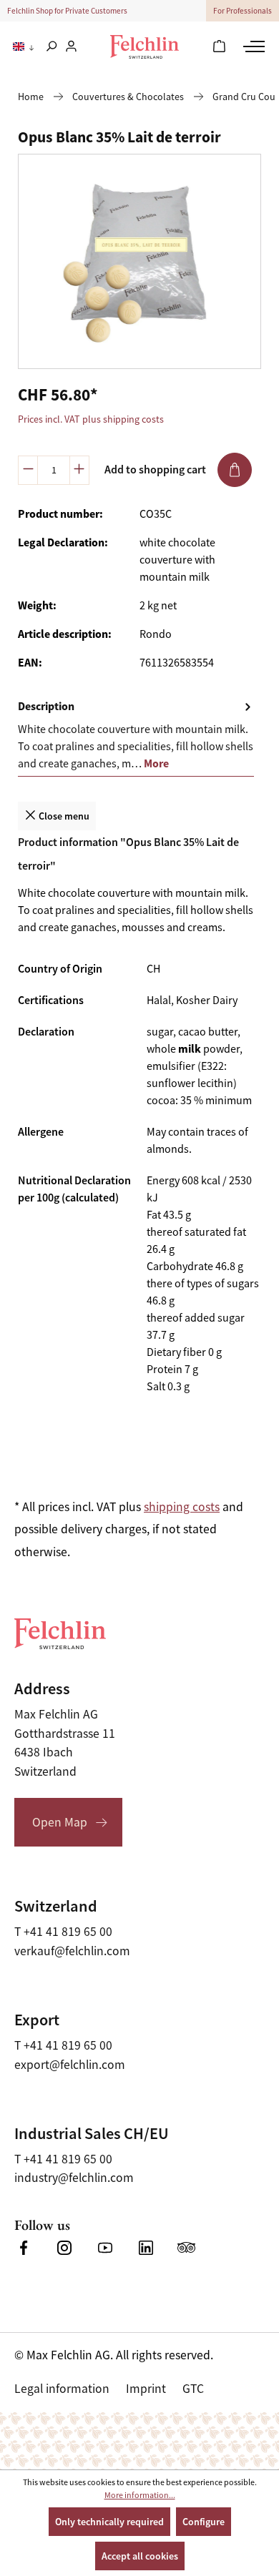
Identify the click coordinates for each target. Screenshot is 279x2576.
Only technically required (109, 2522)
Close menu (63, 816)
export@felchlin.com (70, 2065)
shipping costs (182, 1507)
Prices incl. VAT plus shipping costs (91, 419)
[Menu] (252, 46)
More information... (140, 2495)
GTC (193, 2389)
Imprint (146, 2389)
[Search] (51, 47)
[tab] (136, 736)
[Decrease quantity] (28, 470)
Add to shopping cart (155, 470)
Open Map (60, 1822)
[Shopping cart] (219, 47)
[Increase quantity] (79, 470)
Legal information (62, 2389)
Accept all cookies (140, 2556)
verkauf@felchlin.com (72, 1951)
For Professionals (243, 11)
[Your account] (71, 47)
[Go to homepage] (145, 47)
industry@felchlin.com (74, 2178)
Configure (204, 2522)
